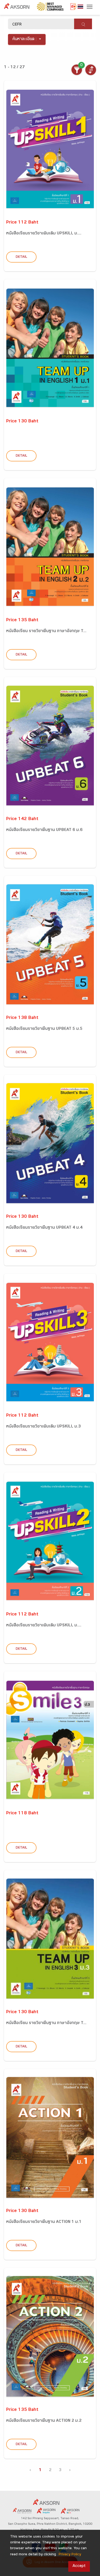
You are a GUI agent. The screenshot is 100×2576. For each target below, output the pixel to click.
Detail (21, 257)
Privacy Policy (70, 2555)
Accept (79, 2566)
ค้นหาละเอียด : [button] (25, 39)
